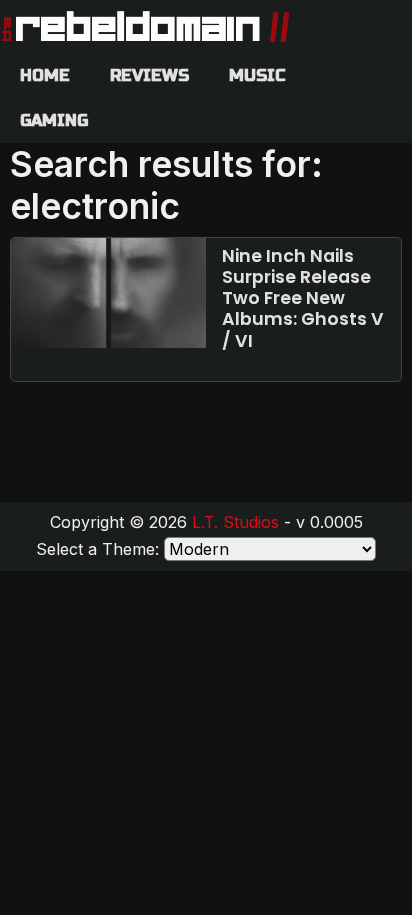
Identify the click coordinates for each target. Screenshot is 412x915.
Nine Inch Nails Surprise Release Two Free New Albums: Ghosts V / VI (303, 298)
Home (45, 75)
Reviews (149, 75)
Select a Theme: (97, 549)
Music (257, 75)
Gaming (54, 120)
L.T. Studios (235, 522)
